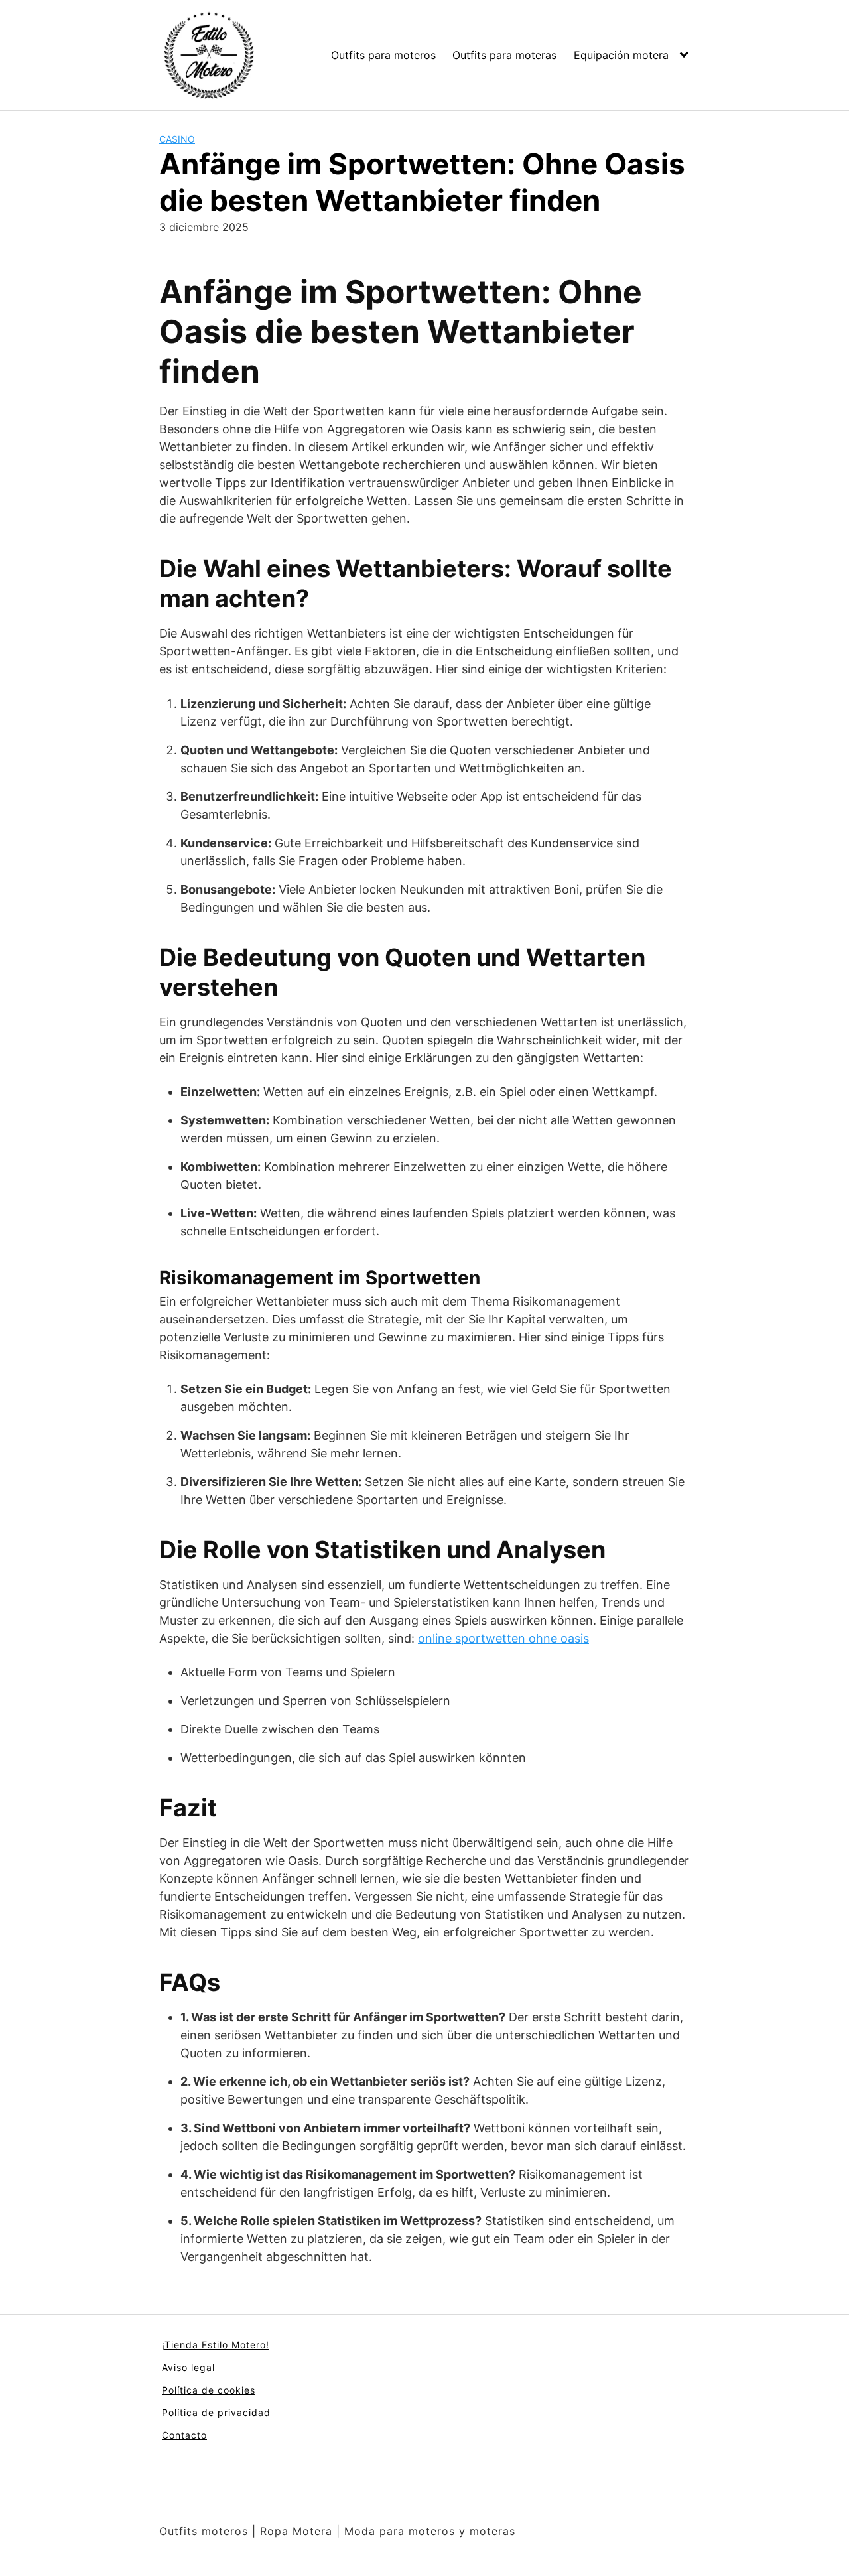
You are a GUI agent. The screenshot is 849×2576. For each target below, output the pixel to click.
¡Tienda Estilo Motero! (216, 2345)
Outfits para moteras (504, 55)
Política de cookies (209, 2390)
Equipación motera (621, 55)
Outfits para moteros (383, 55)
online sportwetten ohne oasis (503, 1638)
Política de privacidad (216, 2412)
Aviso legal (188, 2367)
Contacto (184, 2435)
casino (177, 139)
